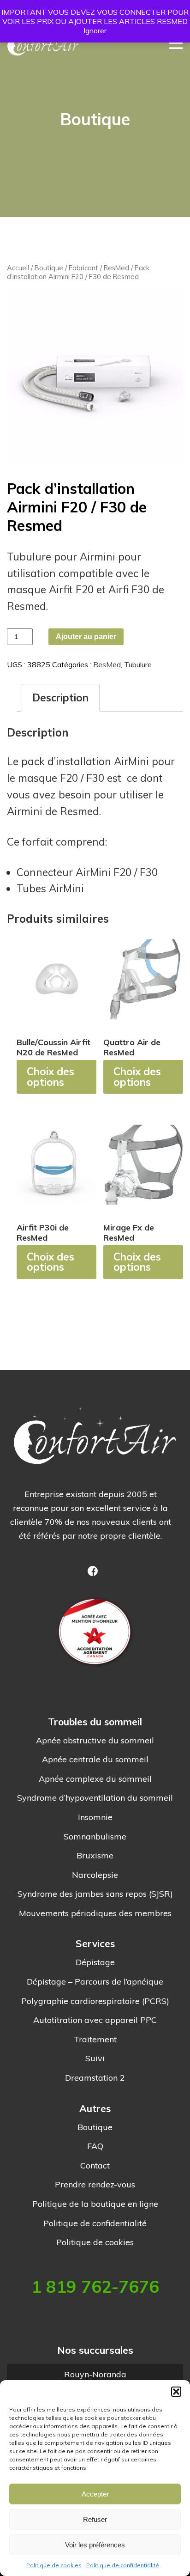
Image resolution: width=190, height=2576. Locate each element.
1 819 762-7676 (95, 2287)
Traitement (95, 2040)
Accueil (18, 268)
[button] (176, 2392)
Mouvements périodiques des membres (95, 1913)
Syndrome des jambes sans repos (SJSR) (95, 1894)
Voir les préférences (95, 2545)
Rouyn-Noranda (95, 2374)
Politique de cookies (54, 2565)
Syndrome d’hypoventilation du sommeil (95, 1798)
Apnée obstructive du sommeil (95, 1741)
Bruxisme (95, 1856)
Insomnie (95, 1817)
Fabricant (83, 268)
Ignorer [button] (95, 30)
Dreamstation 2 (95, 2078)
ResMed (116, 268)
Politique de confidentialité (123, 2565)
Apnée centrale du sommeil (95, 1760)
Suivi (95, 2058)
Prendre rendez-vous (95, 2185)
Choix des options (50, 1076)
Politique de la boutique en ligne (95, 2204)
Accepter (95, 2494)
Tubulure (138, 664)
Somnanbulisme (95, 1837)
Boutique (49, 268)
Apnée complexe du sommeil (95, 1779)
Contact (95, 2166)
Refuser (95, 2519)
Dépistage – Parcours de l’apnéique (95, 1982)
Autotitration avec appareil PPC (95, 2020)
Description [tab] (60, 697)
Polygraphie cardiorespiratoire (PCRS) (95, 2001)
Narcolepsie (95, 1875)
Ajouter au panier (86, 636)
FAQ (95, 2146)
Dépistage (95, 1962)
